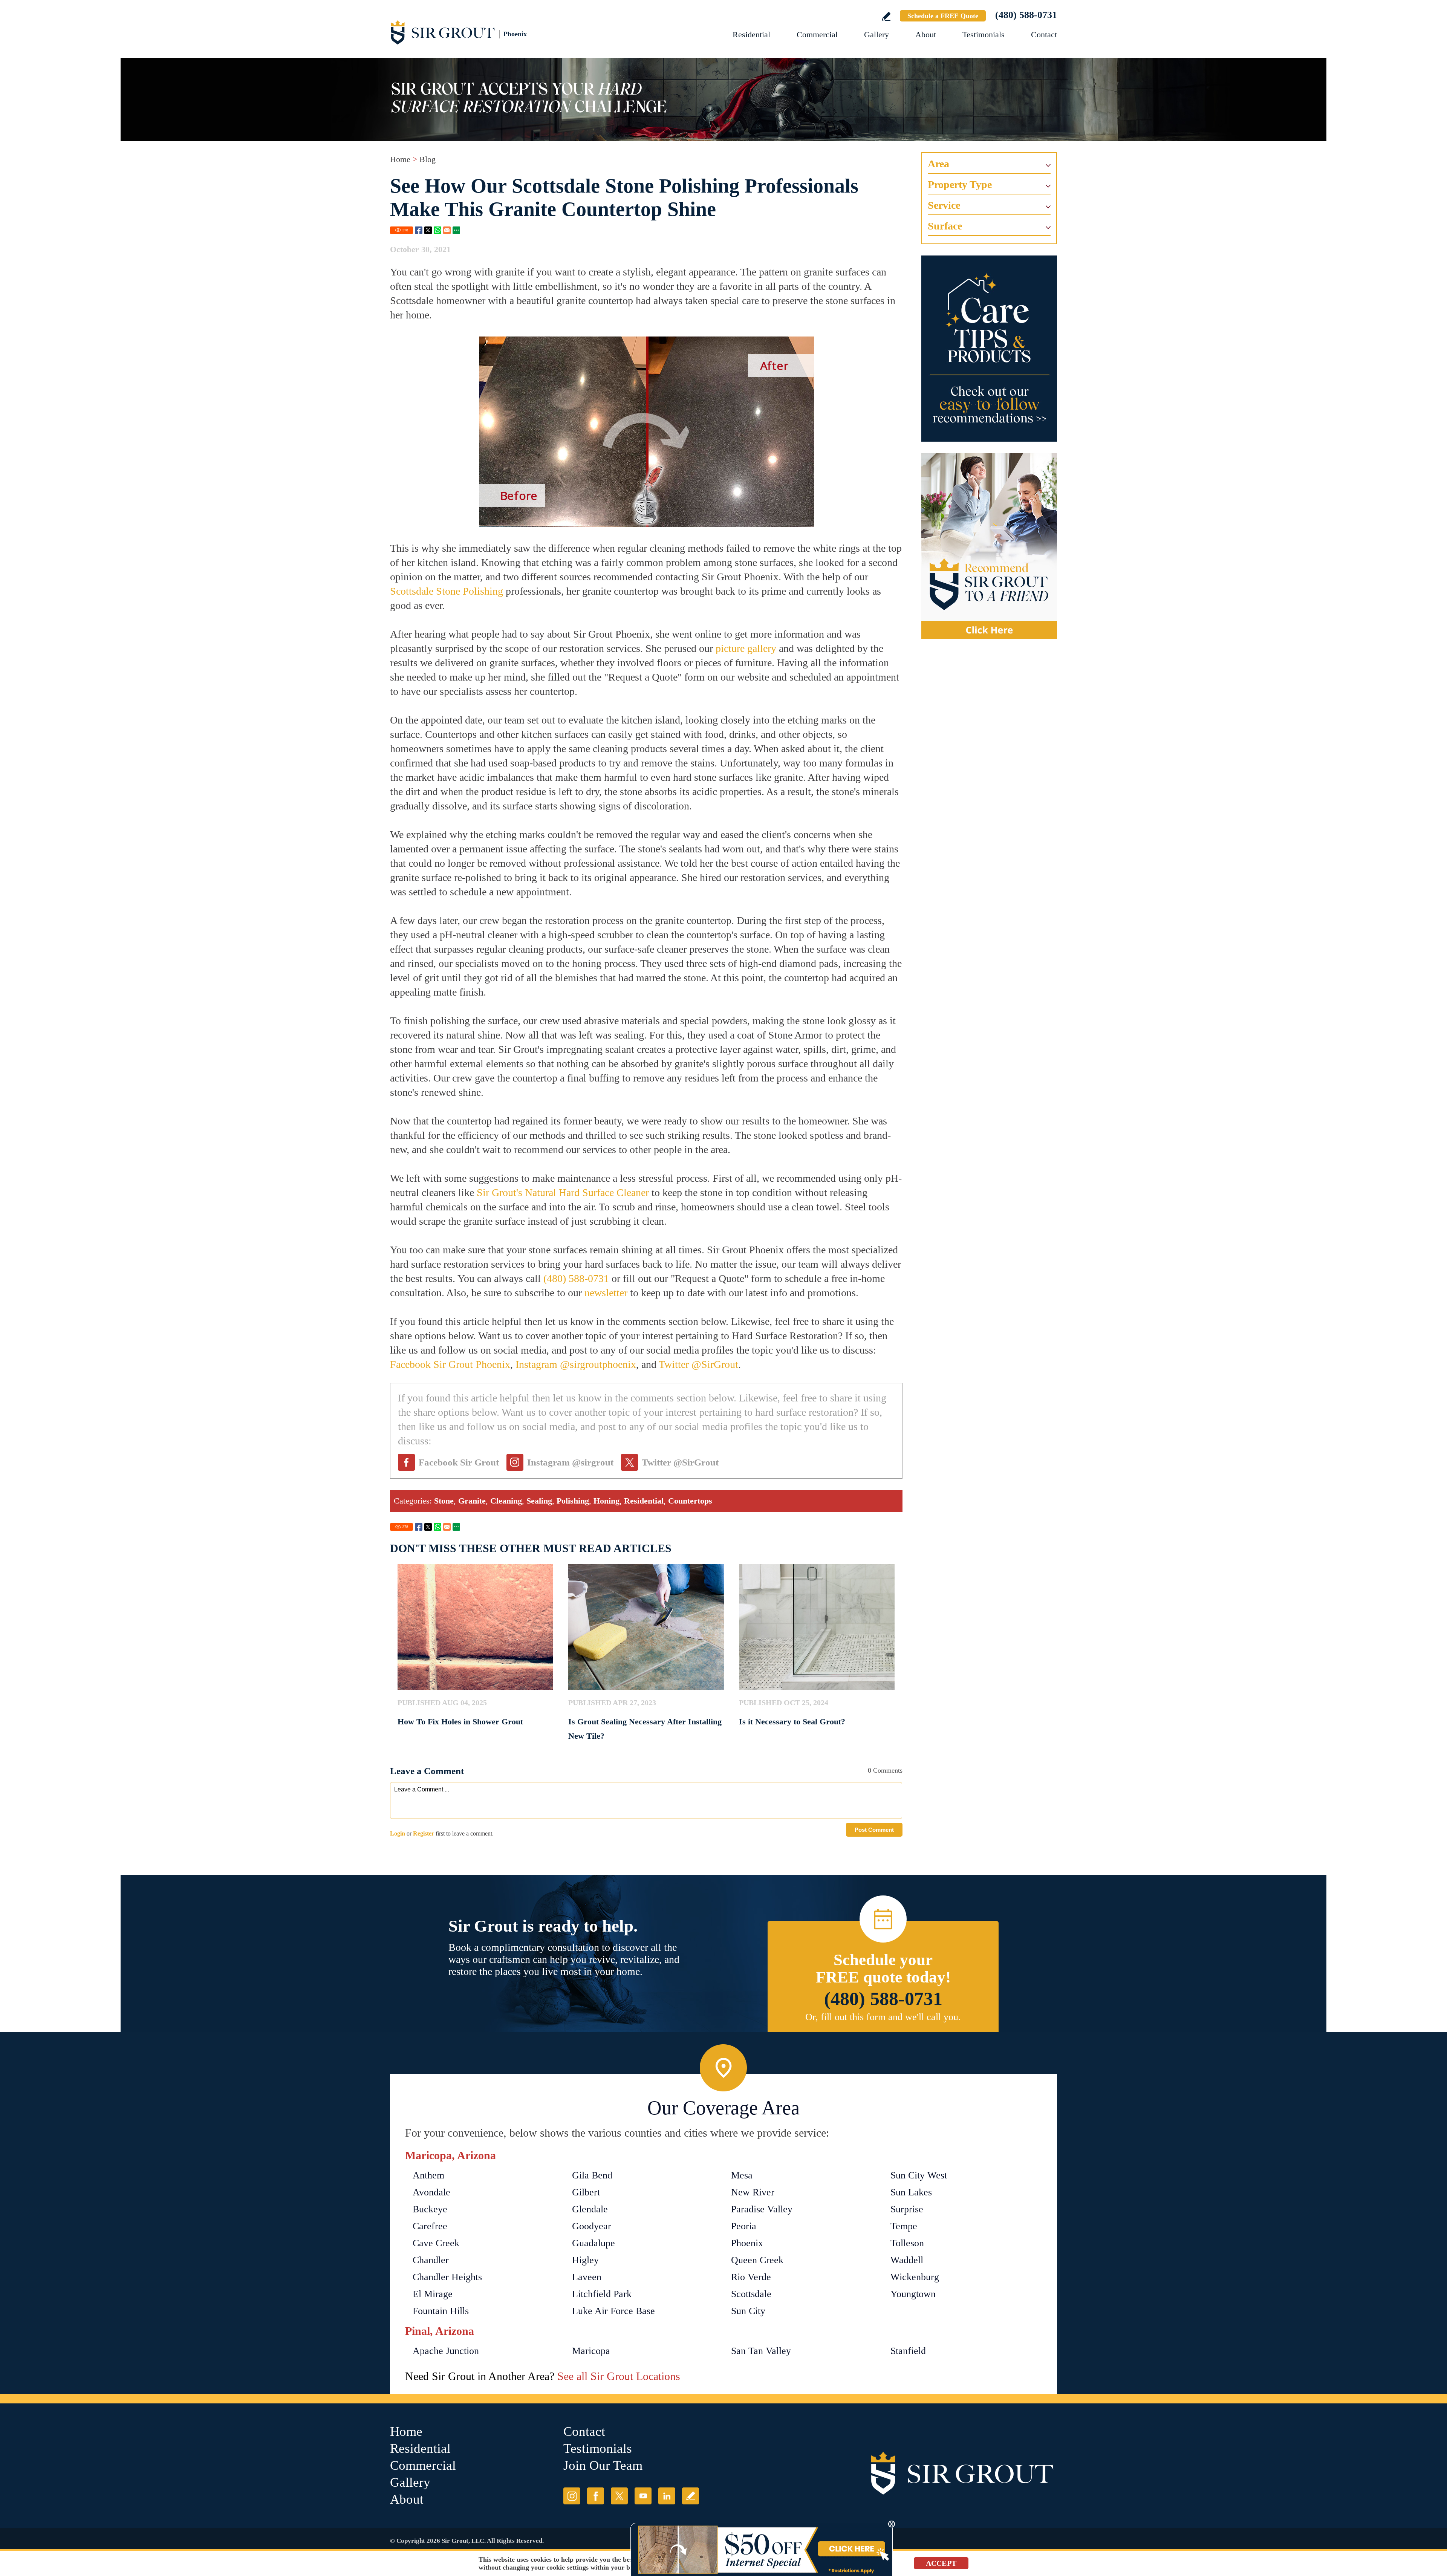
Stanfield (908, 2351)
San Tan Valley (761, 2351)
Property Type (960, 184)
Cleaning (506, 1501)
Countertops (690, 1501)
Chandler (431, 2260)
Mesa (742, 2175)
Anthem (428, 2175)
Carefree (430, 2226)
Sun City (748, 2311)
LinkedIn (667, 2496)
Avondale (431, 2192)
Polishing (573, 1501)
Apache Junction (446, 2351)
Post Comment (874, 1830)
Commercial (817, 34)
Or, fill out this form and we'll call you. (883, 2017)
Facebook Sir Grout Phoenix (450, 1364)
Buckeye (430, 2209)
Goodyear (592, 2226)
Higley (585, 2260)
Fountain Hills (441, 2311)
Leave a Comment (427, 1771)
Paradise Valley (762, 2209)
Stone (444, 1501)
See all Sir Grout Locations (619, 2376)
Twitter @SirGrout (698, 1364)
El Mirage (433, 2294)
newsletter (606, 1293)
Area (938, 164)
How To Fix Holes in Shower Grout (460, 1722)
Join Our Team (603, 2465)
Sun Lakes (911, 2192)
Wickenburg (915, 2277)
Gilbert (586, 2192)
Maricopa (591, 2351)
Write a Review (886, 16)
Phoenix (747, 2243)
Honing (606, 1501)
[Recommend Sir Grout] (989, 546)
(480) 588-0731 (1026, 15)
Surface (945, 226)
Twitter (428, 230)
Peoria (744, 2226)
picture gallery (746, 648)
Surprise (907, 2209)
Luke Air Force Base (613, 2311)
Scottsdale (751, 2294)
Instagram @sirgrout (570, 1462)
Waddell (907, 2260)
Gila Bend (592, 2175)
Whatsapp (437, 230)
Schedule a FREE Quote (943, 16)
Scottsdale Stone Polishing (447, 591)
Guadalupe (593, 2243)
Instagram (572, 2496)
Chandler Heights (447, 2277)
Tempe (904, 2226)
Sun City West (919, 2175)
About (926, 34)
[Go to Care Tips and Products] (989, 349)
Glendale (590, 2209)
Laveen (587, 2277)
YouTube (643, 2496)
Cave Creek (436, 2243)
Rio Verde (751, 2277)
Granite (472, 1501)
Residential (751, 34)
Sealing (539, 1501)
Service (944, 205)
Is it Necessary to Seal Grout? (792, 1722)
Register (424, 1833)
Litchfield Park (602, 2294)
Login (398, 1833)
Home (400, 159)
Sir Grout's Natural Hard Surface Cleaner (563, 1192)
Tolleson (907, 2243)
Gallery (876, 34)
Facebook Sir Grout (459, 1462)
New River (753, 2192)
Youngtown (913, 2294)
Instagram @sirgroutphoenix (576, 1364)
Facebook (419, 230)
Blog (428, 159)
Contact (1044, 34)
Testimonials (984, 34)
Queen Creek (757, 2260)
